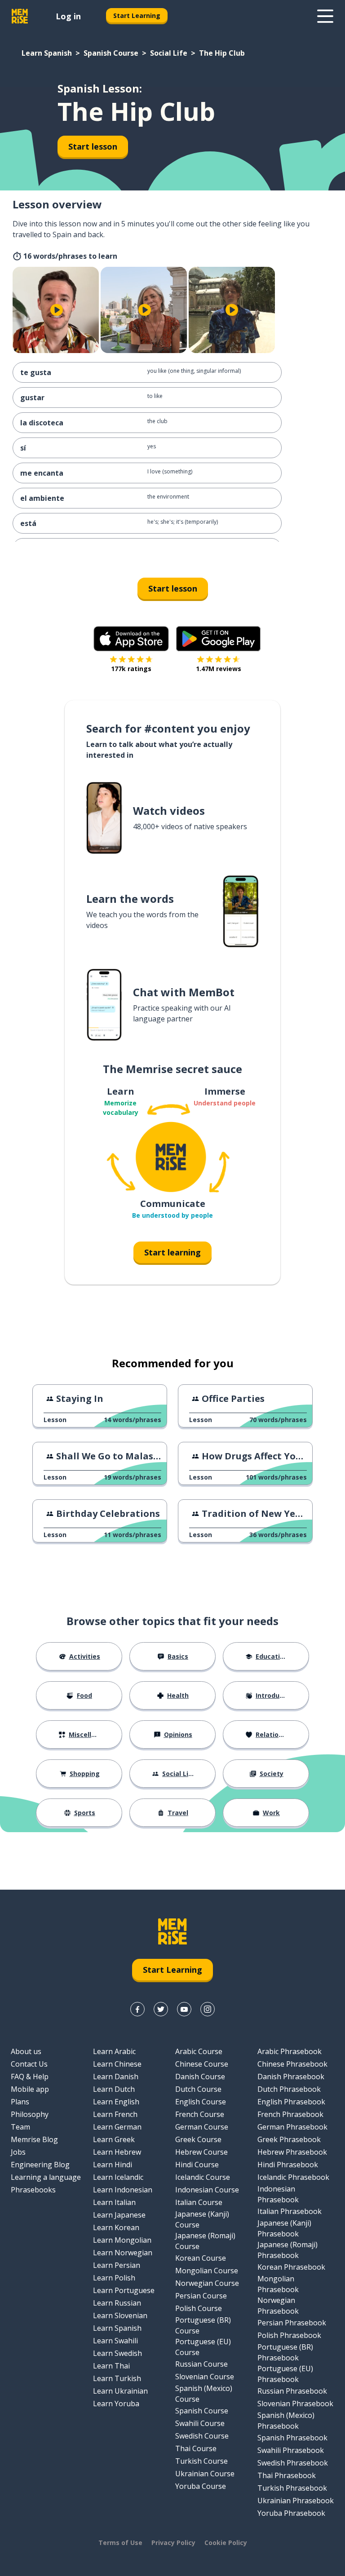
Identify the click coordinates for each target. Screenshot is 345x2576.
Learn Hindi (113, 2165)
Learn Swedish (117, 2353)
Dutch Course (198, 2089)
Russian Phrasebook (292, 2391)
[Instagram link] (208, 2009)
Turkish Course (201, 2461)
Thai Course (196, 2448)
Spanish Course (111, 53)
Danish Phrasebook (291, 2077)
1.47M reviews (219, 669)
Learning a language (46, 2177)
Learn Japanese (119, 2215)
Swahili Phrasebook (291, 2450)
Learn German (117, 2127)
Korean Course (201, 2258)
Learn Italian (114, 2202)
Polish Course (199, 2308)
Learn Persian (117, 2265)
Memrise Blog (34, 2139)
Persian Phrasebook (292, 2323)
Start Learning (137, 15)
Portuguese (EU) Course (203, 2347)
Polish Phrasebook (289, 2335)
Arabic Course (199, 2051)
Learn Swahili (115, 2341)
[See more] (325, 16)
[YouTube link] (184, 2009)
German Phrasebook (292, 2127)
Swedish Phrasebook (293, 2463)
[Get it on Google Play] (218, 639)
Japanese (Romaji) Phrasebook (287, 2250)
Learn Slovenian (120, 2315)
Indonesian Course (207, 2190)
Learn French (115, 2114)
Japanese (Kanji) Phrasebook (284, 2228)
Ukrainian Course (205, 2474)
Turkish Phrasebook (292, 2488)
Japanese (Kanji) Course (202, 2219)
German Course (202, 2127)
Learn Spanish (47, 53)
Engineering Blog (40, 2165)
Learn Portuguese (124, 2290)
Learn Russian (117, 2303)
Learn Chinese (117, 2064)
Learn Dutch (114, 2089)
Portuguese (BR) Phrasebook (285, 2352)
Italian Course (199, 2202)
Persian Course (201, 2296)
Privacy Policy (173, 2543)
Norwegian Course (207, 2283)
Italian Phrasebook (290, 2211)
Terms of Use (120, 2543)
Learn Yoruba (116, 2404)
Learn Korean (116, 2227)
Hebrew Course (201, 2152)
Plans (20, 2102)
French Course (200, 2114)
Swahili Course (200, 2423)
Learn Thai (111, 2366)
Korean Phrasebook (291, 2267)
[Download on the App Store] (131, 639)
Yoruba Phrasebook (291, 2513)
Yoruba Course (201, 2486)
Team (20, 2127)
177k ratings (131, 669)
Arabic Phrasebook (290, 2051)
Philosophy (30, 2114)
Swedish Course (202, 2436)
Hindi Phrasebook (288, 2165)
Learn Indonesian (123, 2190)
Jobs (18, 2152)
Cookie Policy (226, 2543)
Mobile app (30, 2089)
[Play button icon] (57, 310)
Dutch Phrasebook (289, 2089)
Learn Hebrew (117, 2152)
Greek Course (198, 2139)
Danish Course (200, 2077)
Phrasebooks (33, 2190)
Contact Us (29, 2064)
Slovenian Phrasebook (295, 2404)
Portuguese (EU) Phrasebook (285, 2374)
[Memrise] (20, 16)
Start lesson (93, 146)
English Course (201, 2102)
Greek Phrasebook (289, 2139)
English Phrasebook (291, 2102)
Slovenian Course (205, 2377)
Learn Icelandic (118, 2177)
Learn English (116, 2102)
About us (26, 2051)
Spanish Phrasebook (292, 2438)
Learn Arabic (114, 2051)
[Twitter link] (161, 2009)
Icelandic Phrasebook (293, 2177)
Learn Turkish (117, 2378)
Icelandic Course (203, 2177)
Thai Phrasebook (287, 2475)
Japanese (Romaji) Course (205, 2241)
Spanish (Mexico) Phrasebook (286, 2421)
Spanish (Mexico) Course (204, 2394)
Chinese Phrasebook (292, 2064)
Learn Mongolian (122, 2240)
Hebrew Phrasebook (292, 2152)
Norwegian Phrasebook (278, 2306)
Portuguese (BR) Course (203, 2325)
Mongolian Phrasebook (278, 2284)
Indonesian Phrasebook (278, 2194)
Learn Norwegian (123, 2253)
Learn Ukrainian (120, 2391)
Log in (68, 16)
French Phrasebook (290, 2114)
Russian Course (201, 2364)
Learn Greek (114, 2139)
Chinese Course (202, 2064)
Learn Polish (114, 2278)
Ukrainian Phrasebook (296, 2501)
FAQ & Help (30, 2077)
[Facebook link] (137, 2009)
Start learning (172, 1252)
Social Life (169, 53)
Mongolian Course (207, 2271)
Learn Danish (116, 2077)
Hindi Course (197, 2165)
